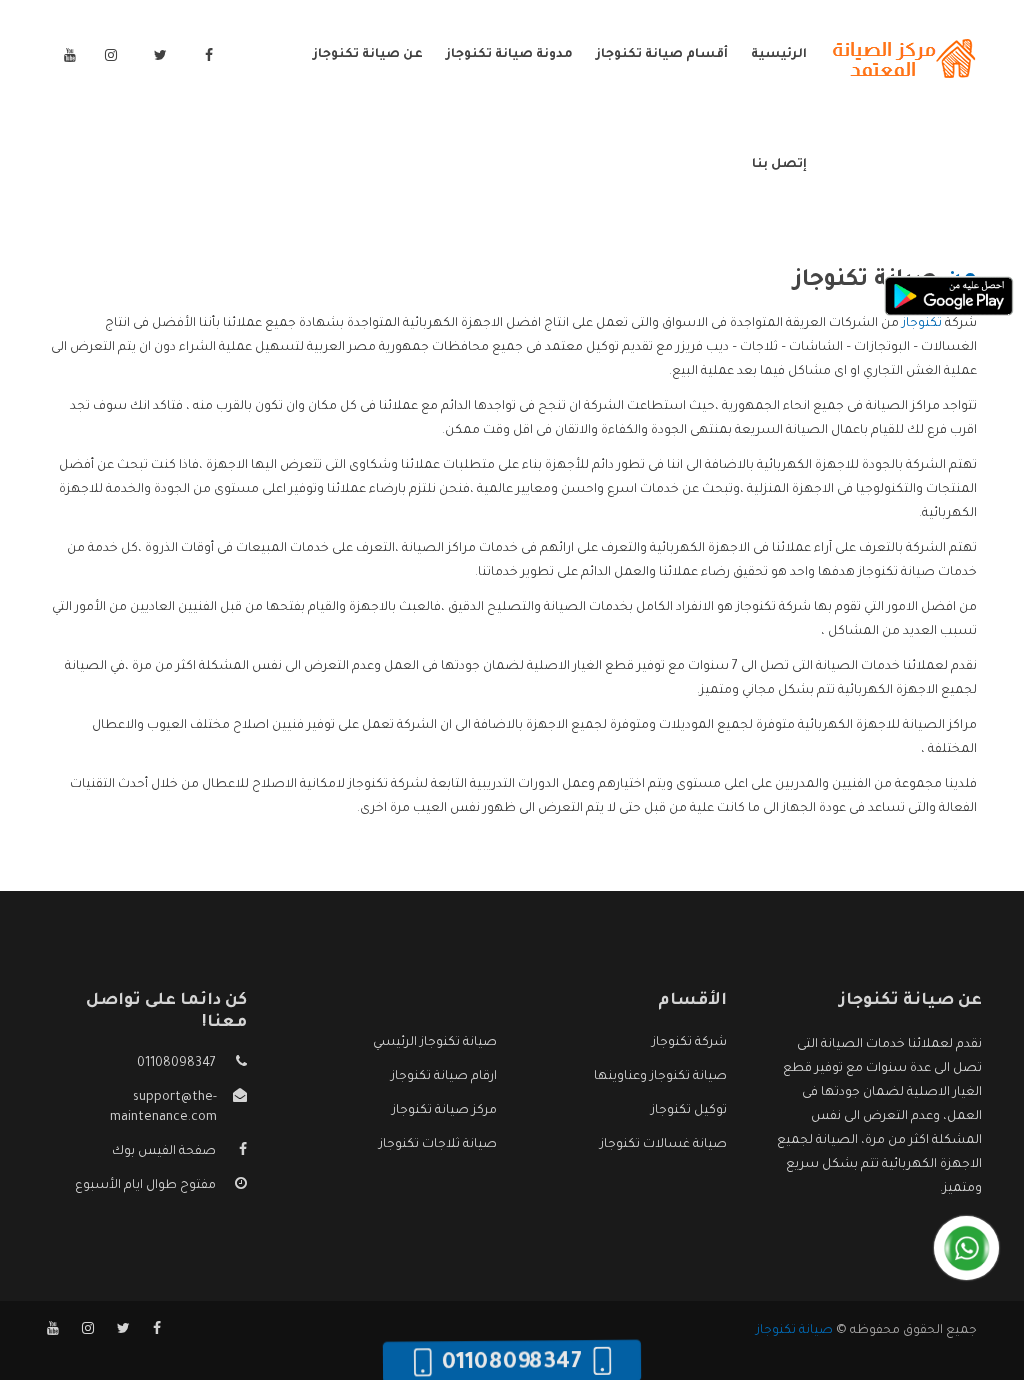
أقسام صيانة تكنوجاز (662, 55)
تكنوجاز (922, 324)
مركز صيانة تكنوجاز (444, 1111)
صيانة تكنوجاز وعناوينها (660, 1077)
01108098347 (176, 1064)
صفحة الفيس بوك (164, 1152)
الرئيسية (779, 55)
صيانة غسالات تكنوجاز (663, 1145)
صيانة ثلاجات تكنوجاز (438, 1145)
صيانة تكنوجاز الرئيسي (435, 1043)
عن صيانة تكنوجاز (368, 55)
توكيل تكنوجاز (689, 1111)
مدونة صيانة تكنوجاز (509, 55)
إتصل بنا (779, 165)
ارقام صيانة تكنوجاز (444, 1077)
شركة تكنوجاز (689, 1043)
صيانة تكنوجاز (794, 1331)
